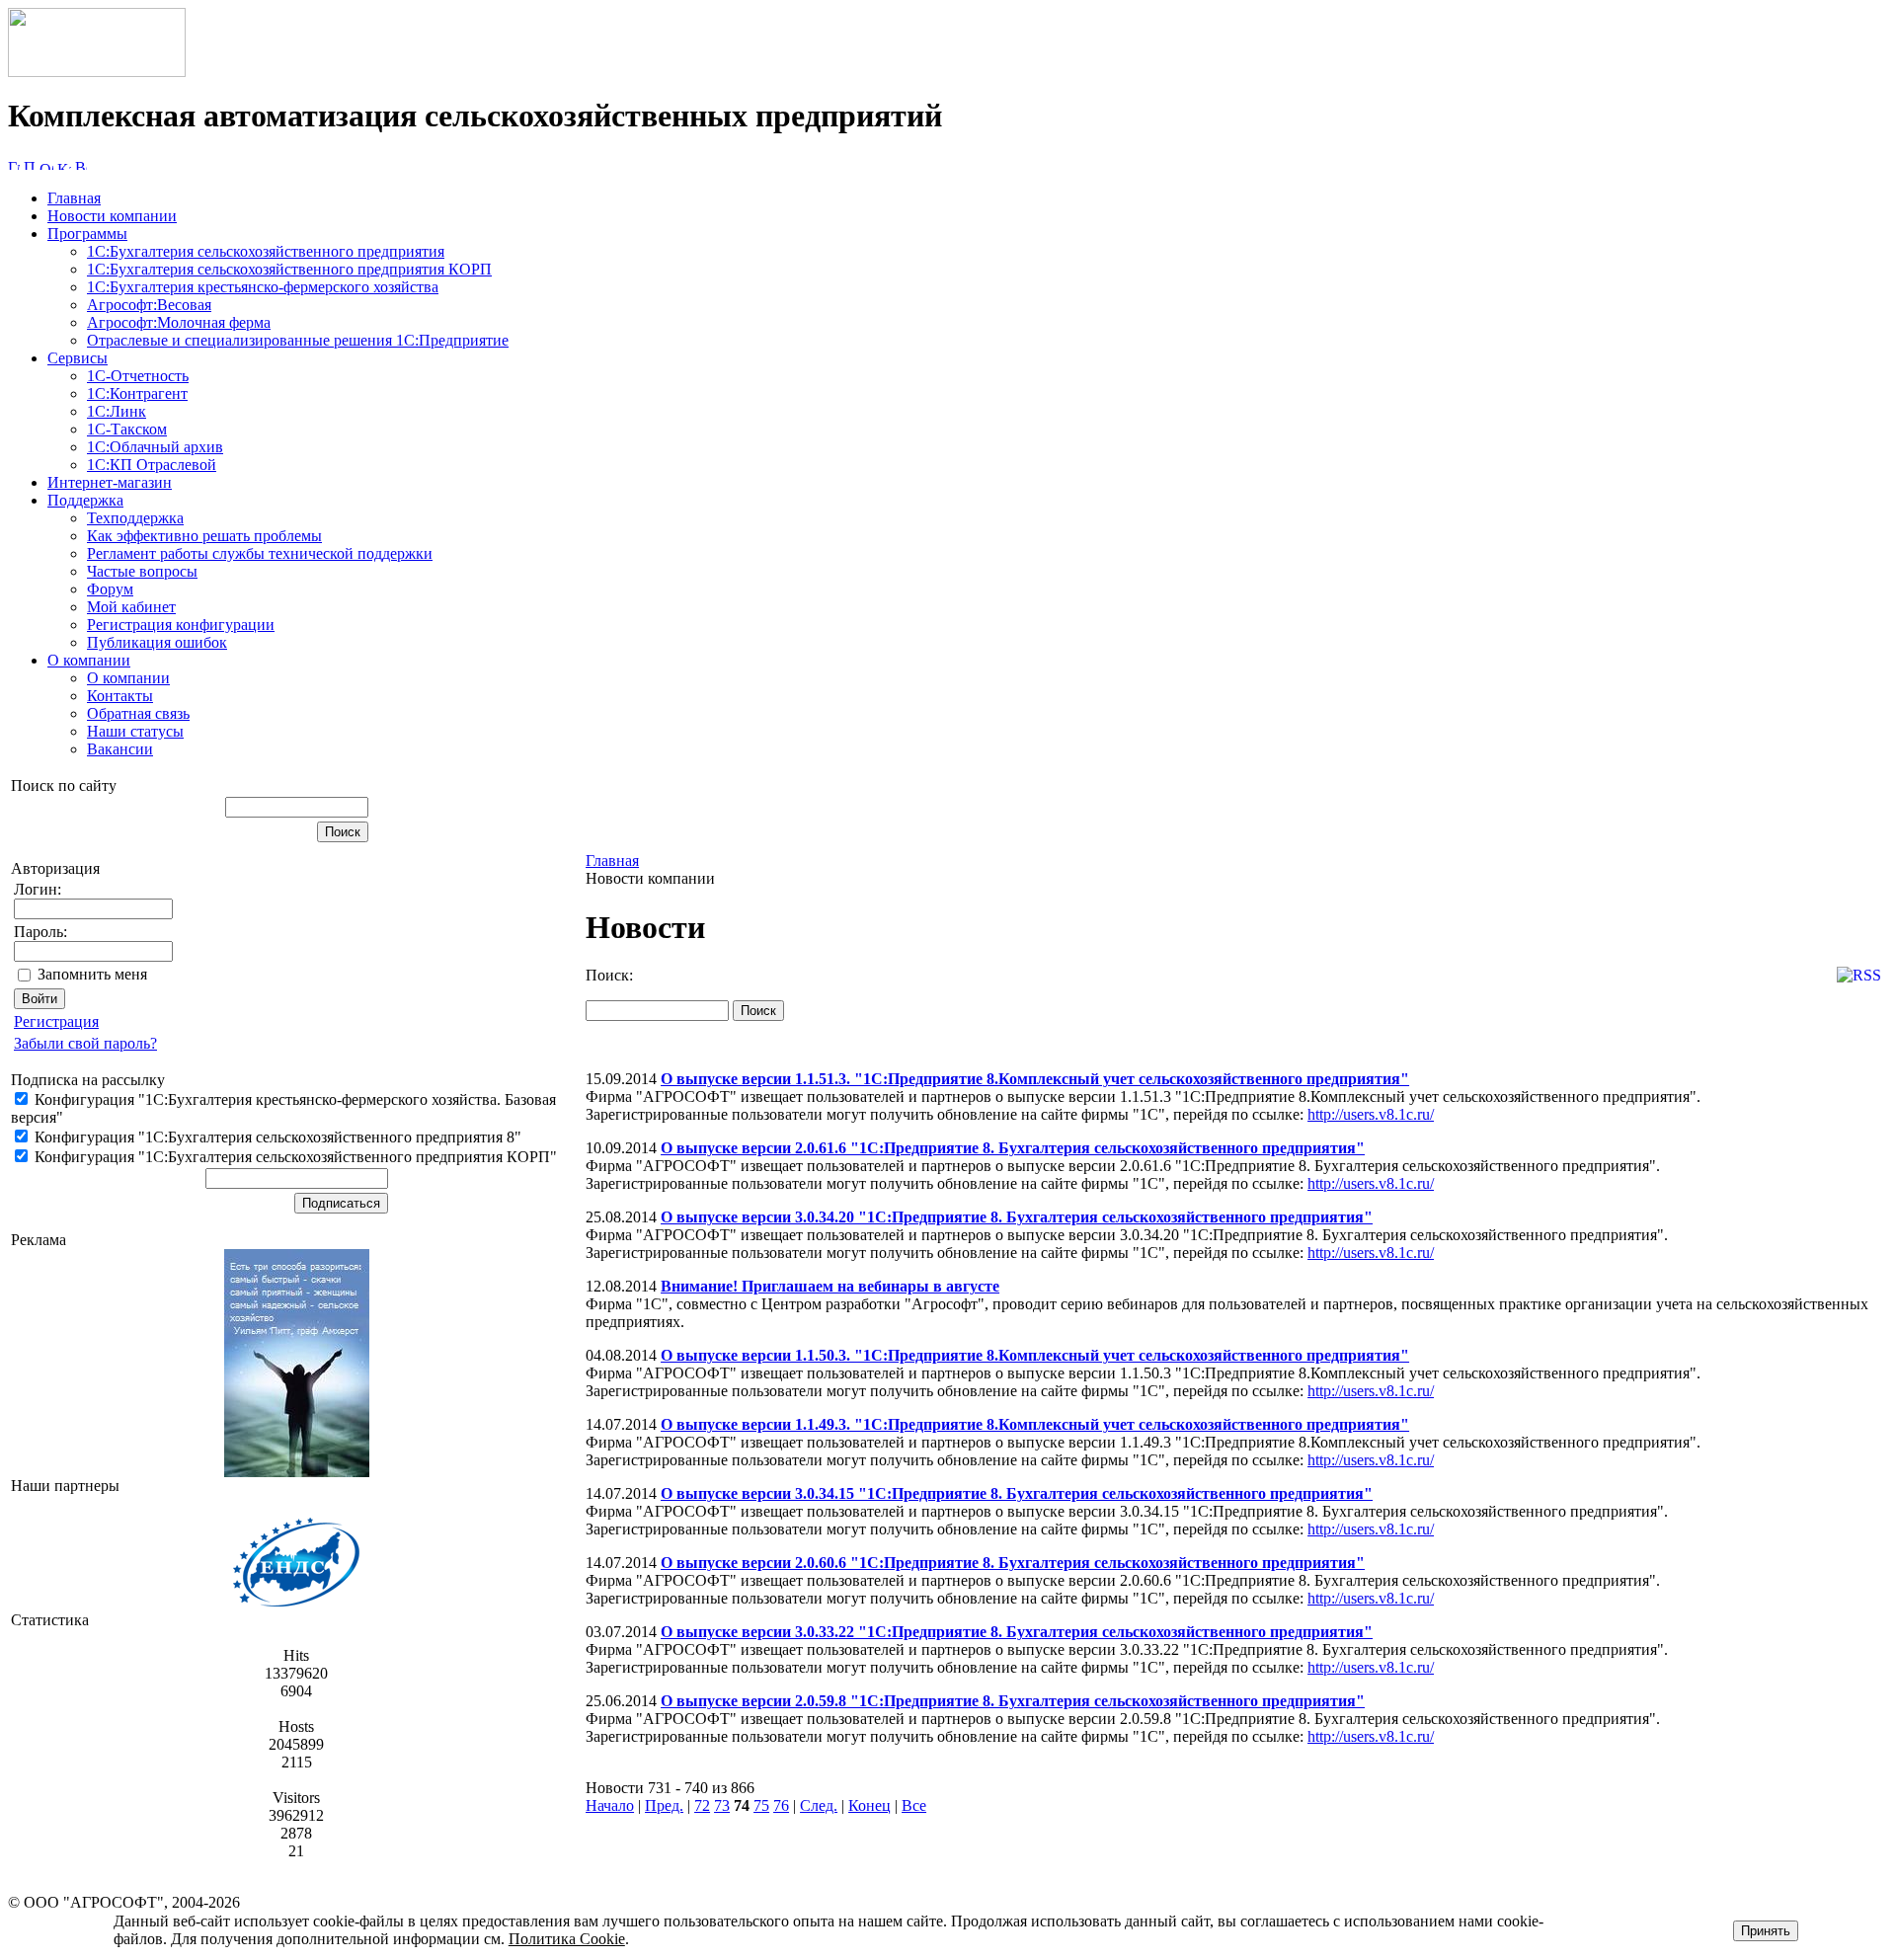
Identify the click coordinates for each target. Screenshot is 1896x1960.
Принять (1766, 1931)
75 (761, 1805)
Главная (74, 198)
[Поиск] (30, 164)
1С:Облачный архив (155, 447)
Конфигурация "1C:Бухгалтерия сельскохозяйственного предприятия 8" (276, 1137)
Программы (87, 234)
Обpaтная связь (138, 713)
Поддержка (85, 500)
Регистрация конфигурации (181, 625)
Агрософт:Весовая (149, 305)
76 (781, 1805)
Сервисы (78, 358)
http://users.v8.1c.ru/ (1371, 1114)
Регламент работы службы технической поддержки (260, 553)
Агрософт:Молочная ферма (179, 322)
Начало (610, 1805)
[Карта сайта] (64, 164)
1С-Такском (127, 429)
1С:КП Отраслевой (152, 465)
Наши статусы (135, 731)
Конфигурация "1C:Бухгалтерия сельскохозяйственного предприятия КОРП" (294, 1157)
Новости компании (112, 216)
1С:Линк (117, 411)
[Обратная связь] (46, 164)
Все (914, 1805)
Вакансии (120, 749)
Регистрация (56, 1021)
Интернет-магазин (110, 482)
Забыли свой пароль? (85, 1043)
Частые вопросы (142, 571)
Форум (110, 589)
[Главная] (97, 72)
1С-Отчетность (138, 376)
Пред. (664, 1805)
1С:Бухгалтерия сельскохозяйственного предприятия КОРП (289, 269)
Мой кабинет (131, 607)
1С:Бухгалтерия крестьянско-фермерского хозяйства (263, 287)
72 (702, 1805)
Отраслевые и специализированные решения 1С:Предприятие (298, 340)
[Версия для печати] (81, 164)
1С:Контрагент (137, 393)
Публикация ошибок (157, 642)
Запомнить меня (92, 974)
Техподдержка (135, 518)
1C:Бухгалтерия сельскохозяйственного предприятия (266, 251)
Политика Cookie (567, 1939)
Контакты (120, 696)
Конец (869, 1805)
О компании (89, 660)
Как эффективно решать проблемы (204, 536)
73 (722, 1805)
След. (819, 1805)
